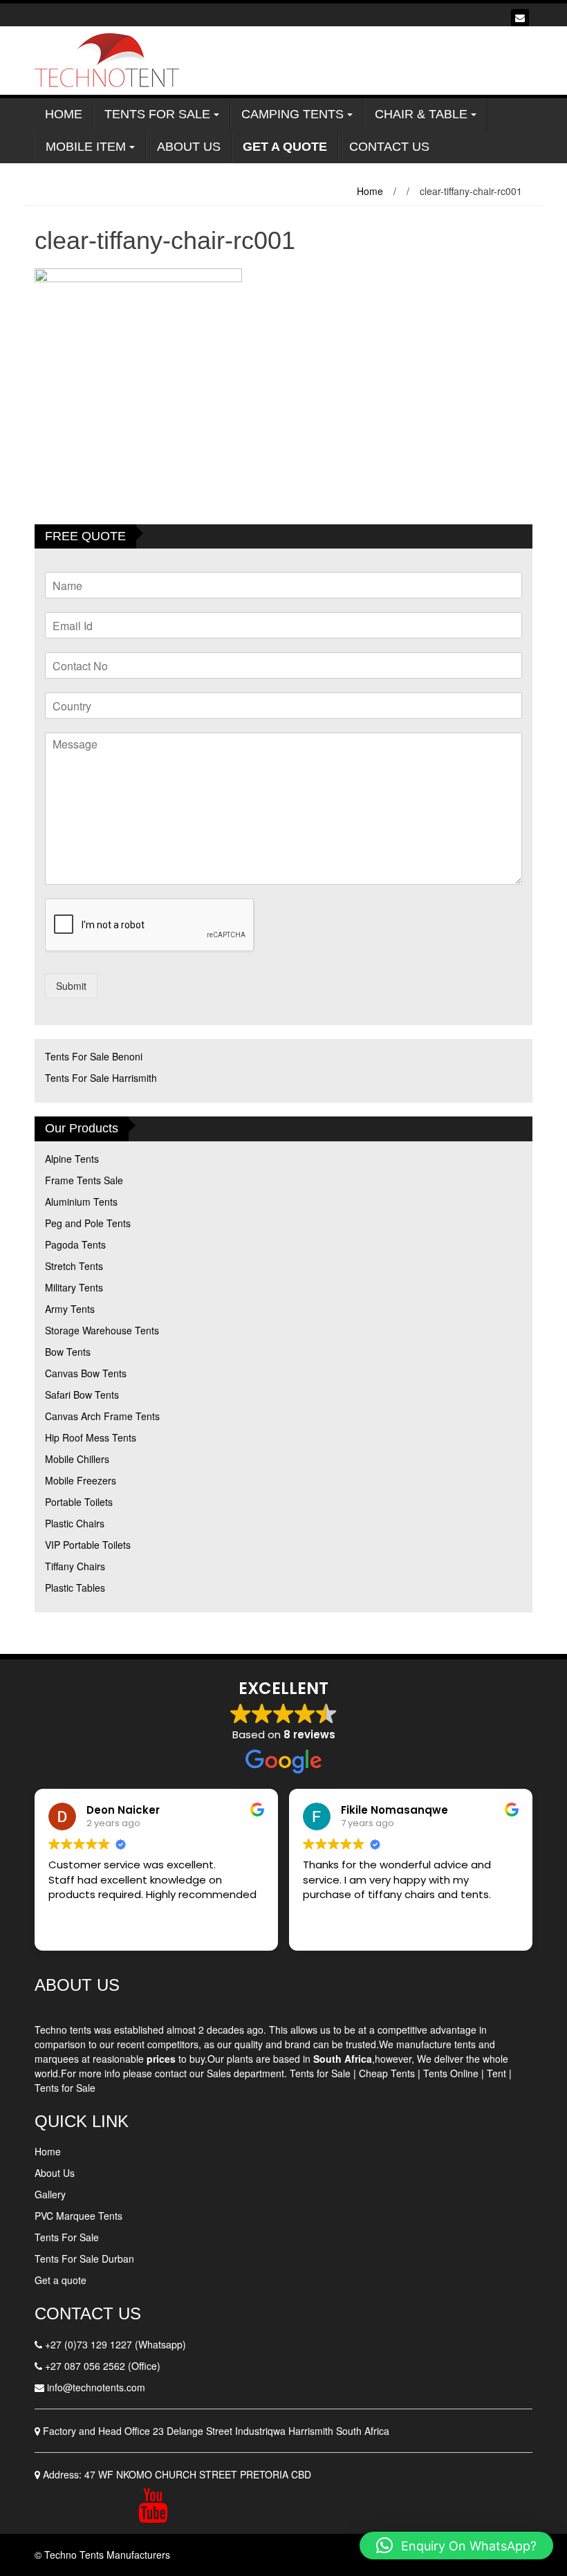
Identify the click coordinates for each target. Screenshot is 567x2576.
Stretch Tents (74, 1266)
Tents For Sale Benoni (94, 1056)
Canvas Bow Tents (86, 1373)
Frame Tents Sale (84, 1180)
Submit (71, 986)
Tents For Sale (157, 114)
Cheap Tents (387, 2073)
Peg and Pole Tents (88, 1223)
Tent (496, 2073)
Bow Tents (68, 1352)
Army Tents (70, 1309)
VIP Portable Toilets (88, 1545)
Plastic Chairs (75, 1523)
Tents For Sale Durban (84, 2258)
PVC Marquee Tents (78, 2216)
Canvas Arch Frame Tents (102, 1416)
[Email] (520, 18)
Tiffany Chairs (75, 1566)
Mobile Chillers (77, 1459)
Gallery (50, 2194)
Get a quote (61, 2280)
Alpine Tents (72, 1159)
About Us (189, 147)
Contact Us (389, 147)
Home (64, 114)
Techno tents (63, 2030)
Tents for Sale (320, 2073)
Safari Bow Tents (82, 1395)
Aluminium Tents (81, 1202)
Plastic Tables (75, 1588)
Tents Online (451, 2073)
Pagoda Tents (75, 1244)
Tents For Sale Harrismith (101, 1078)
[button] (456, 2546)
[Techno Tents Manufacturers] (110, 59)
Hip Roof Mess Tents (91, 1437)
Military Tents (74, 1287)
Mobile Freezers (81, 1480)
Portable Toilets (79, 1502)
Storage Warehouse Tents (102, 1330)
